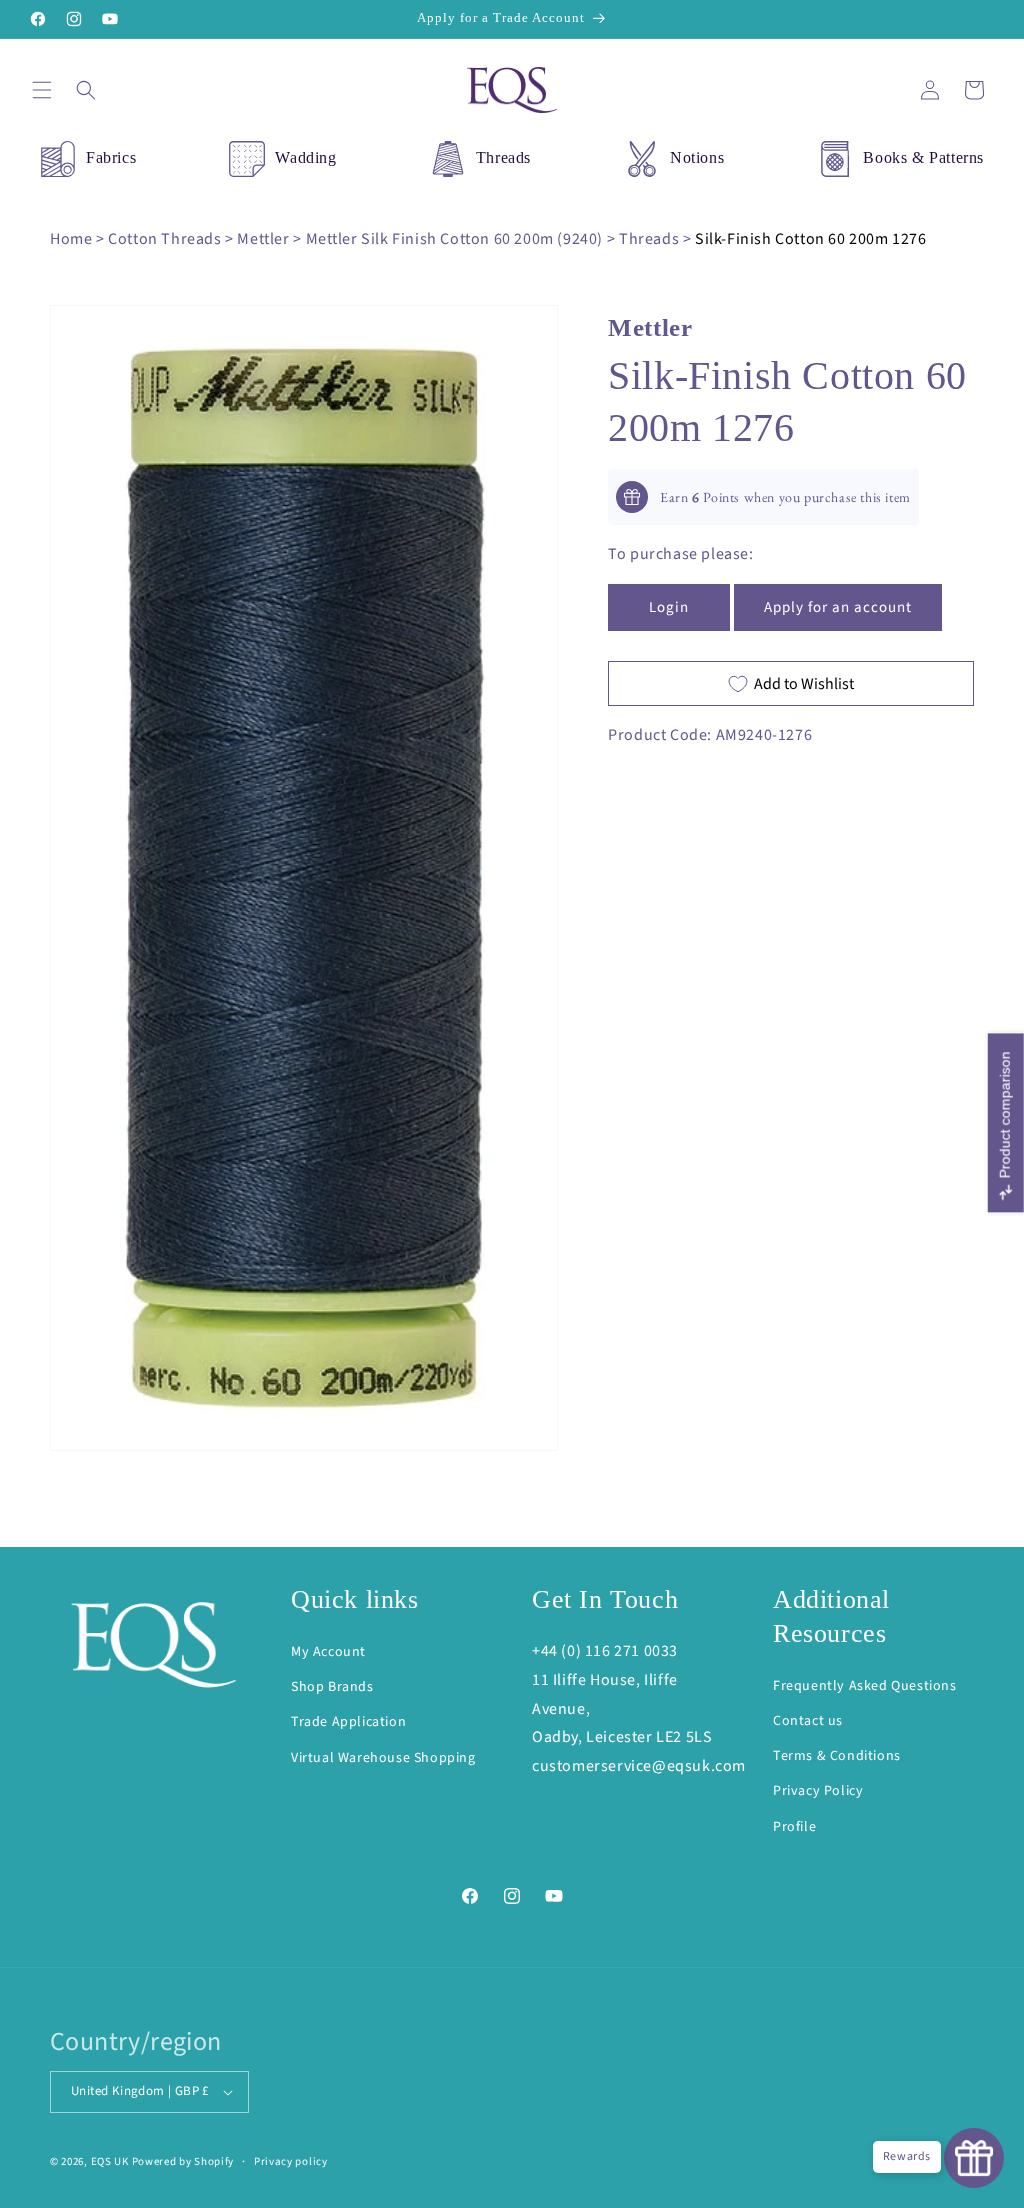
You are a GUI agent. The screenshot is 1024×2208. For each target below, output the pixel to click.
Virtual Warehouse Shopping (383, 1758)
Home (71, 239)
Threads (503, 157)
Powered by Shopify (183, 2161)
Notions (697, 157)
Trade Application (348, 1722)
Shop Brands (332, 1687)
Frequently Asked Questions (865, 1686)
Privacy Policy (818, 1791)
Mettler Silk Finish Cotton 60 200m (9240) (455, 239)
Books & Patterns (923, 157)
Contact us (808, 1721)
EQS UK (110, 2161)
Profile (794, 1827)
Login (669, 607)
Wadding (305, 157)
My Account (328, 1652)
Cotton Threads (164, 239)
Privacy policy (291, 2161)
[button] (42, 90)
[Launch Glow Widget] (974, 2158)
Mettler (263, 239)
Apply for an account (838, 607)
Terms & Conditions (837, 1756)
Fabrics (111, 157)
